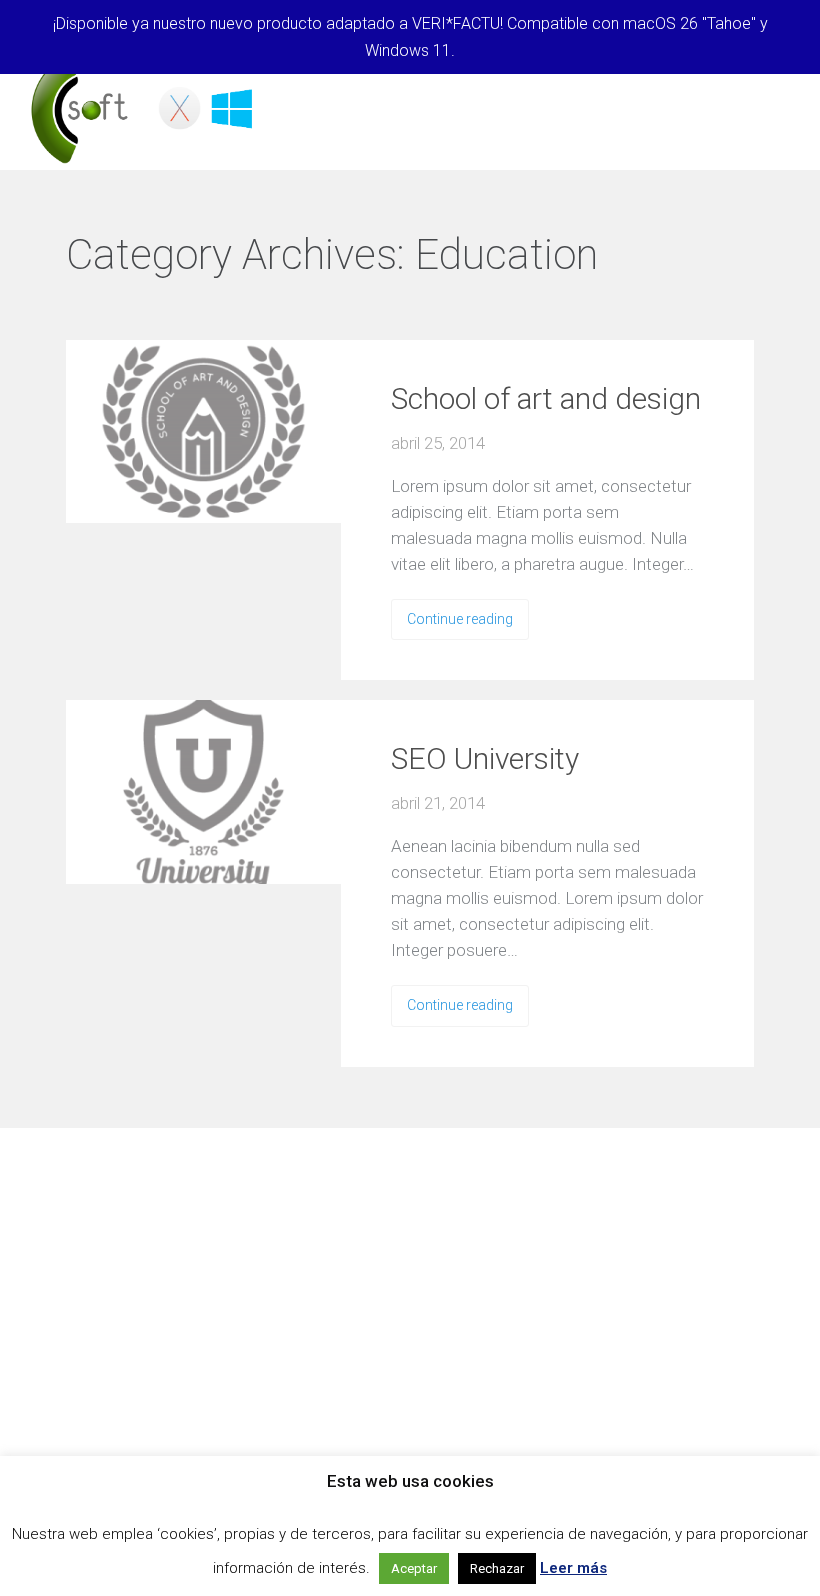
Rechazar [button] (497, 1568)
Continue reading (460, 619)
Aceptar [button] (414, 1568)
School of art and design (546, 398)
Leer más (573, 1568)
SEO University (485, 758)
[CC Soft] (145, 110)
